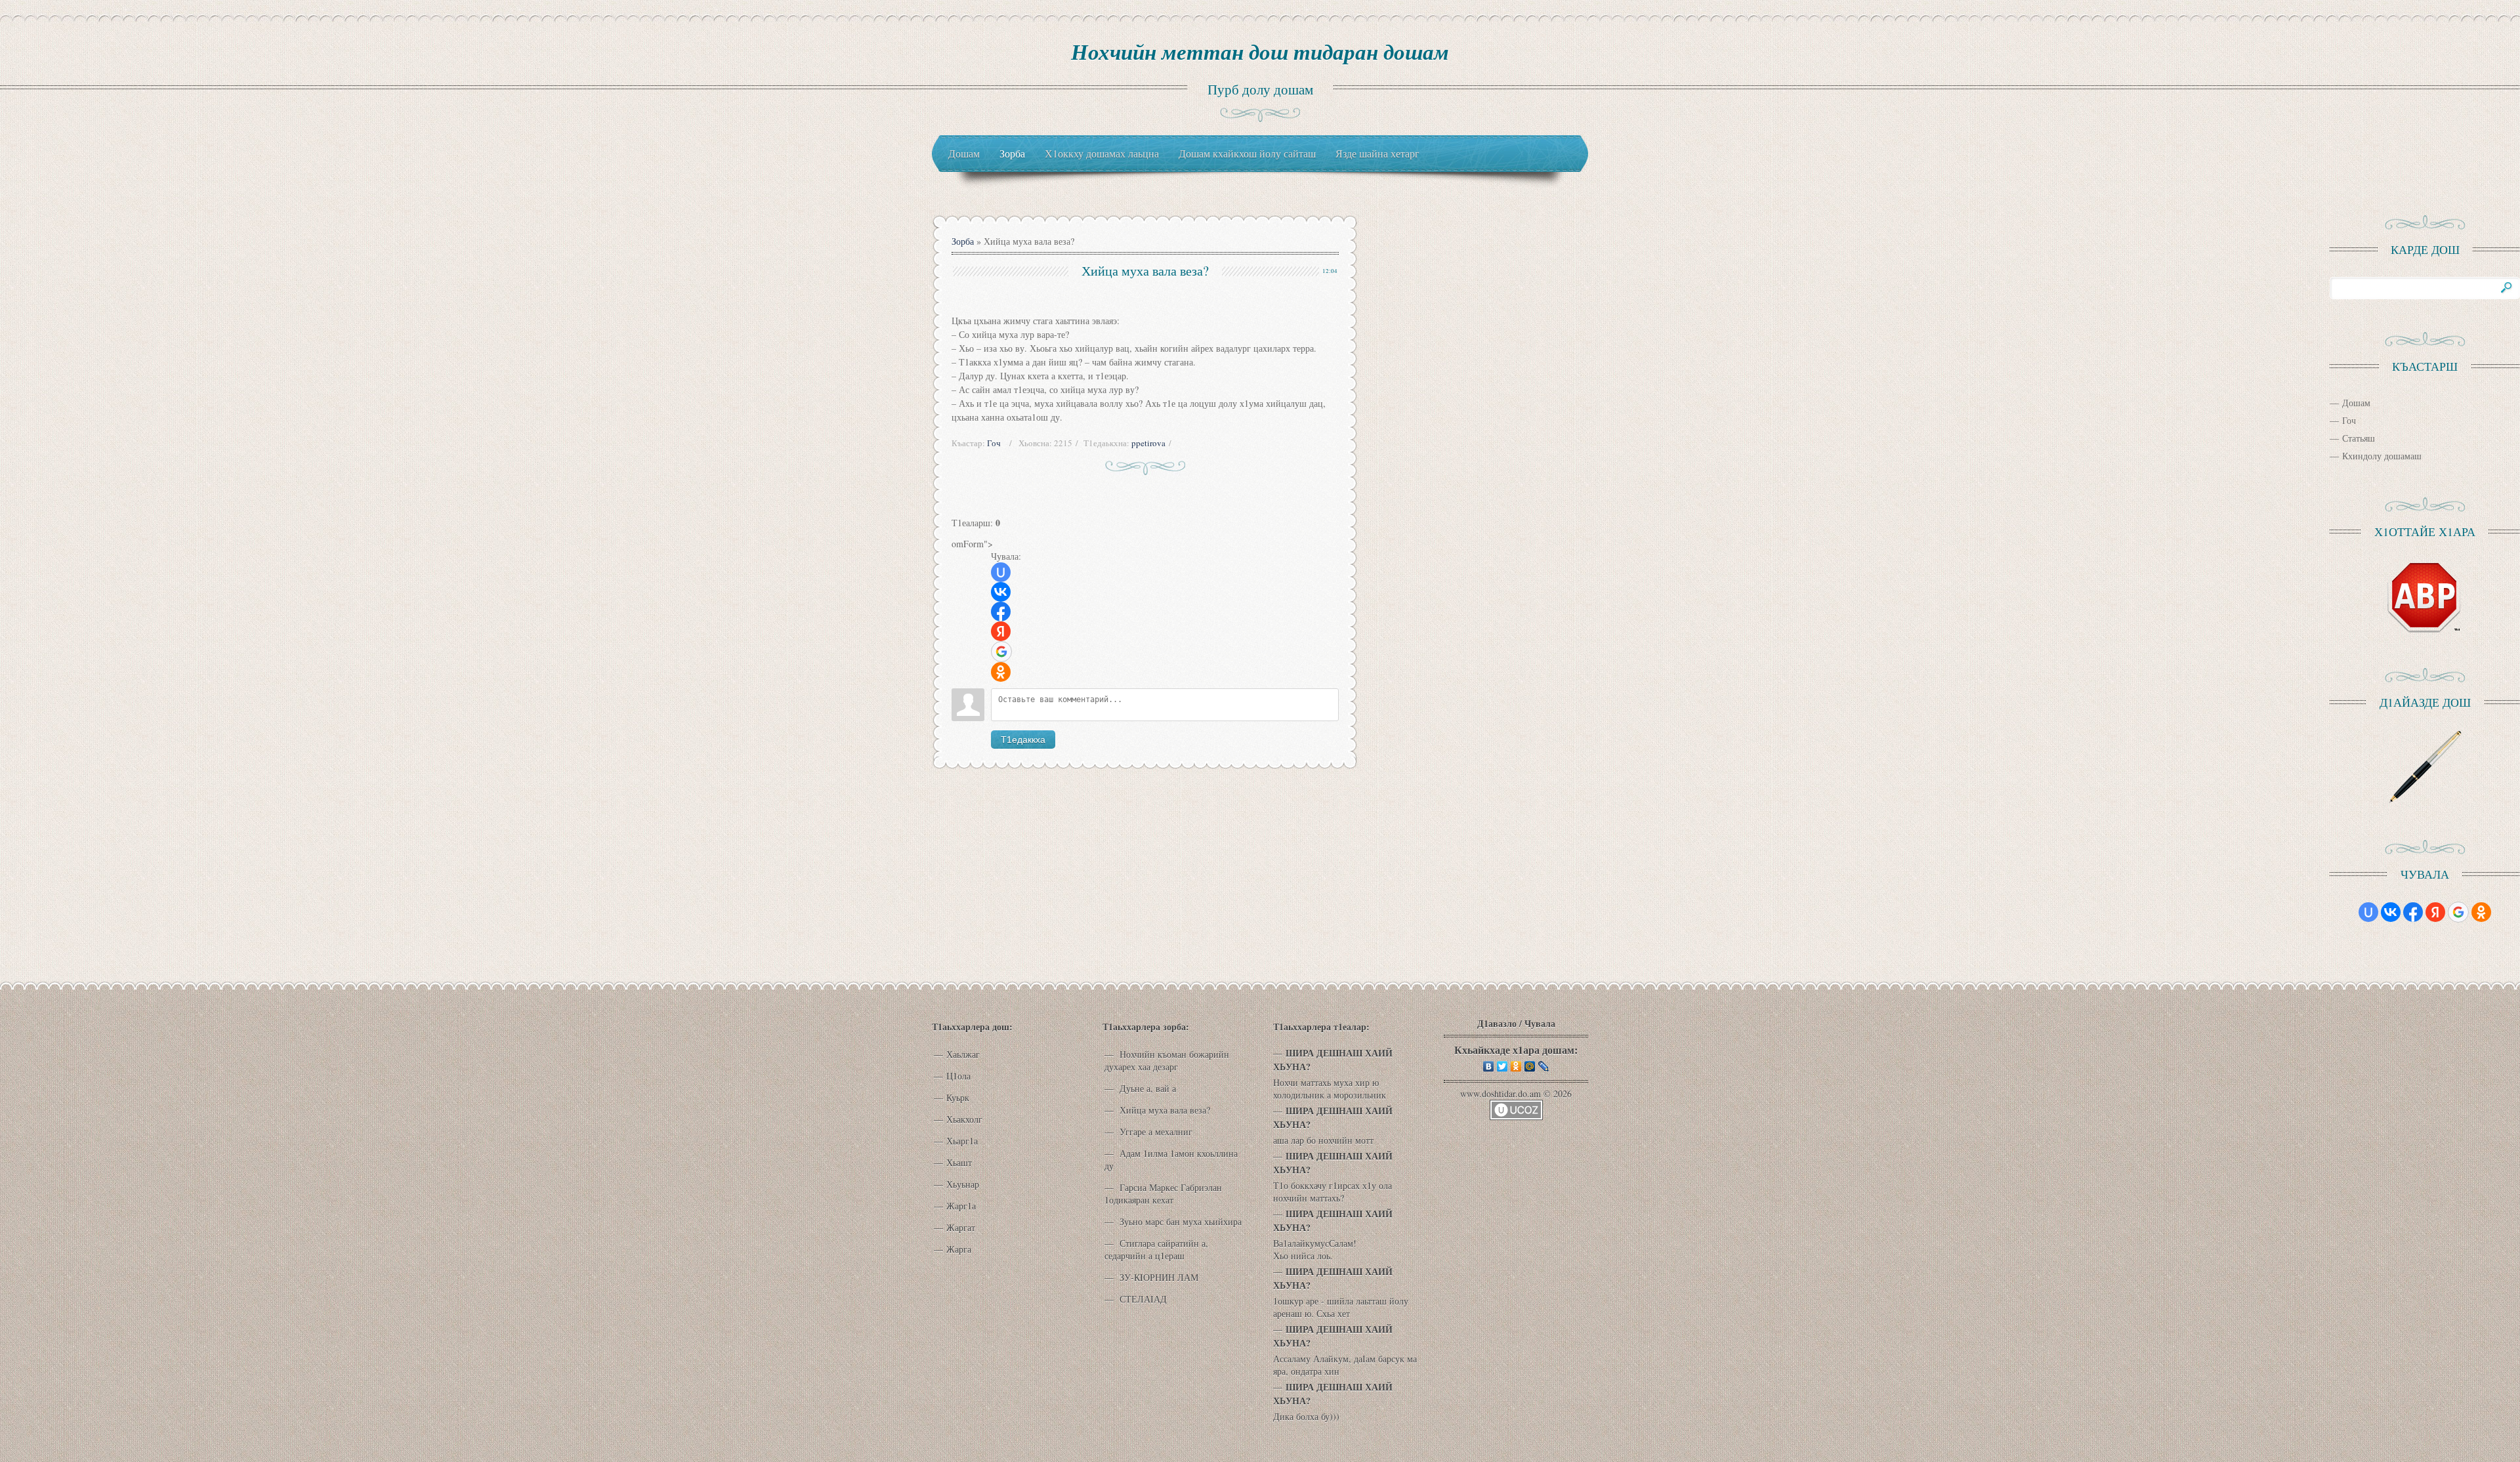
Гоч (994, 443)
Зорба (963, 241)
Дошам (2356, 403)
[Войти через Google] (1001, 652)
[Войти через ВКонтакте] (1001, 592)
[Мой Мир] (1530, 1066)
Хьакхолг (964, 1119)
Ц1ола (958, 1076)
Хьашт (959, 1162)
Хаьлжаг (963, 1054)
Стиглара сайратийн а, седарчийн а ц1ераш (1156, 1249)
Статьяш (2359, 438)
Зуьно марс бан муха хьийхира (1179, 1222)
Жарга (959, 1249)
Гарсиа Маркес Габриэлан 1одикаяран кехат (1163, 1194)
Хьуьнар (963, 1184)
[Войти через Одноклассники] (1001, 672)
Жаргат (961, 1227)
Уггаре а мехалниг (1155, 1132)
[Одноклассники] (1516, 1066)
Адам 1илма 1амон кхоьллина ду (1171, 1159)
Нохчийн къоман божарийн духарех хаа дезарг (1167, 1060)
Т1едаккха (1023, 740)
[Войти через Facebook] (1001, 612)
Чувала (1540, 1023)
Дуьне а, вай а (1146, 1088)
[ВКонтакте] (1489, 1066)
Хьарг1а (962, 1141)
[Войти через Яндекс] (1001, 631)
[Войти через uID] (1001, 572)
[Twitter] (1502, 1066)
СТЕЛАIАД (1142, 1299)
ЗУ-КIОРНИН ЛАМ (1158, 1277)
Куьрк (958, 1097)
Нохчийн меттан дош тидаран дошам (1260, 52)
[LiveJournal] (1544, 1066)
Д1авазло (1497, 1023)
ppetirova (1148, 443)
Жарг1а (961, 1206)
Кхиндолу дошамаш (2382, 456)
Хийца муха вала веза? (1164, 1110)
